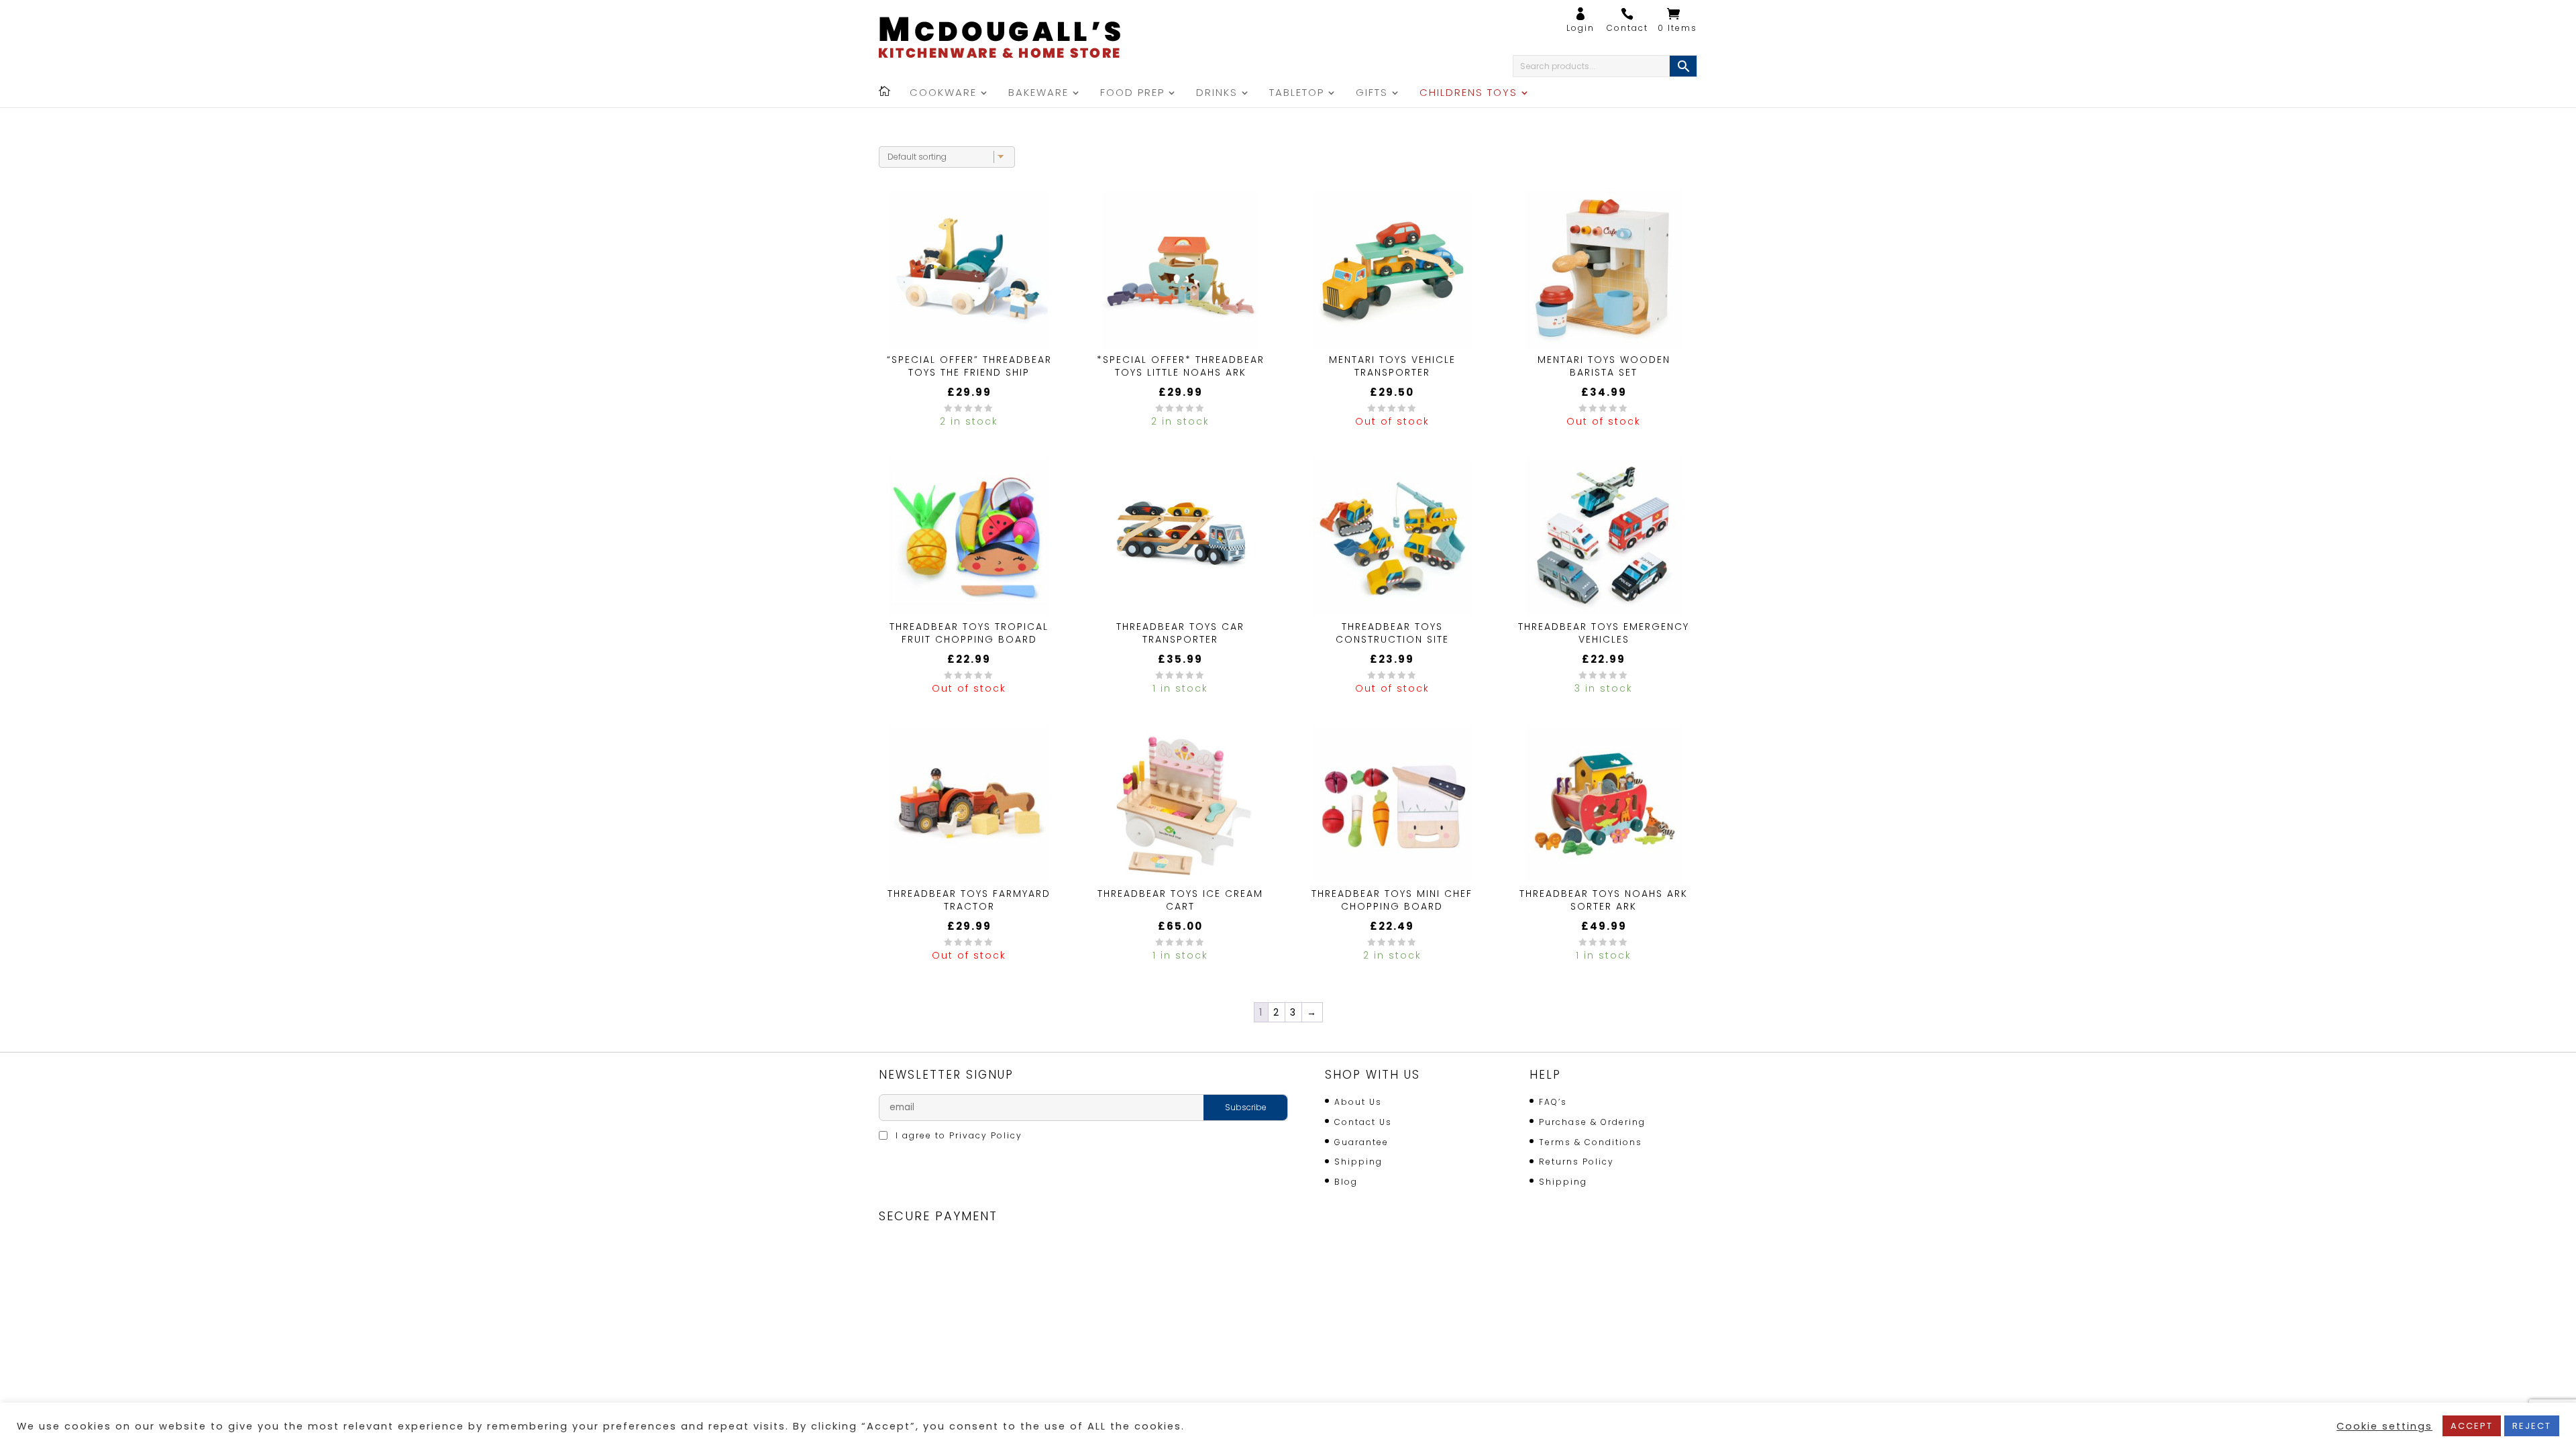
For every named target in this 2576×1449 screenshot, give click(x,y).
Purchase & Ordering (1592, 1122)
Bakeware (1038, 94)
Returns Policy (1576, 1162)
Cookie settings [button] (2384, 1426)
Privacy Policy (986, 1135)
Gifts (1372, 94)
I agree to (957, 1135)
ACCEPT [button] (2472, 1426)
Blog (1346, 1182)
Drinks (1217, 94)
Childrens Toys (1468, 94)
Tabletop (1297, 94)
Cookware (943, 94)
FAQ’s (1553, 1102)
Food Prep (1132, 94)
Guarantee (1361, 1142)
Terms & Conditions (1591, 1142)
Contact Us (1363, 1122)
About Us (1358, 1102)
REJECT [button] (2532, 1426)
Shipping (1358, 1162)
